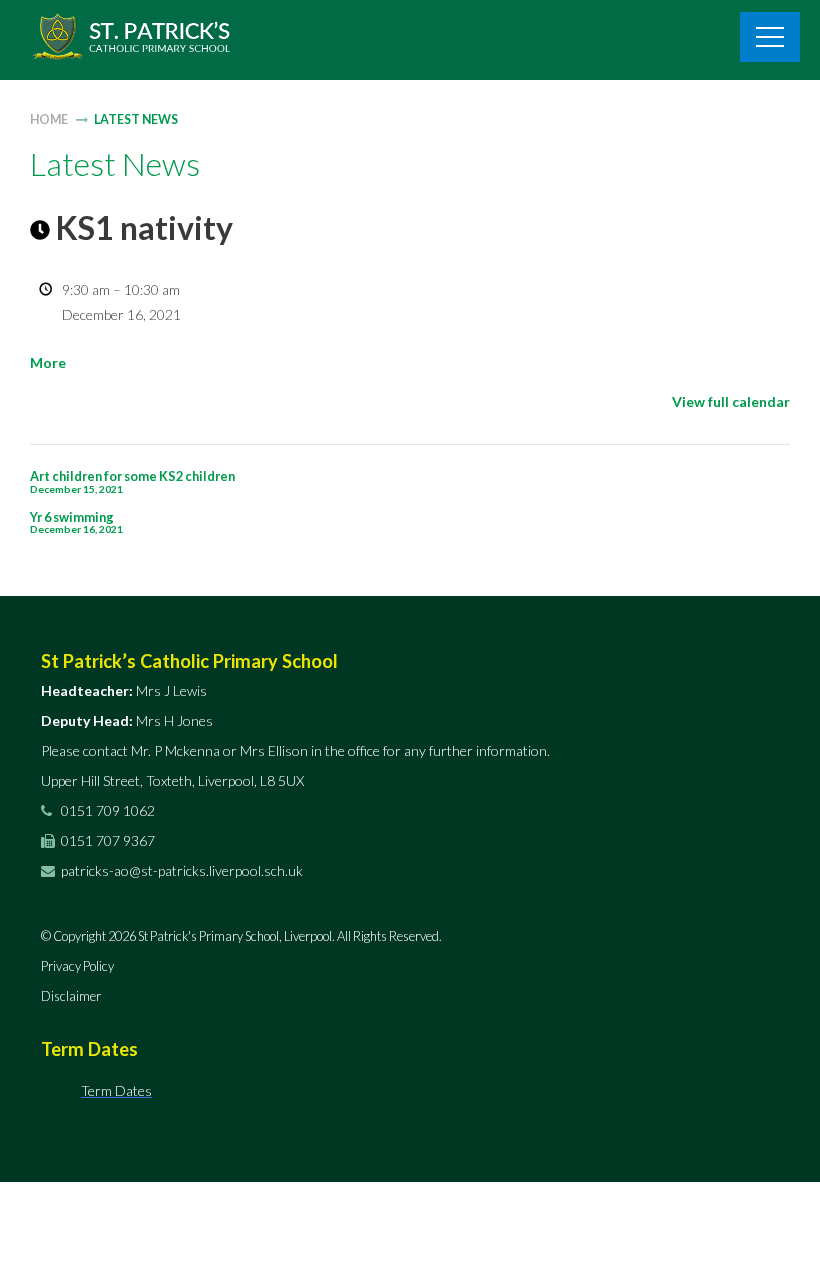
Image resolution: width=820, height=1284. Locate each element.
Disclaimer (71, 996)
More (48, 362)
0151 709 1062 (106, 810)
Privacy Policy (77, 966)
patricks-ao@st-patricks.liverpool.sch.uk (182, 870)
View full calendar (731, 401)
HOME (49, 119)
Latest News (136, 119)
